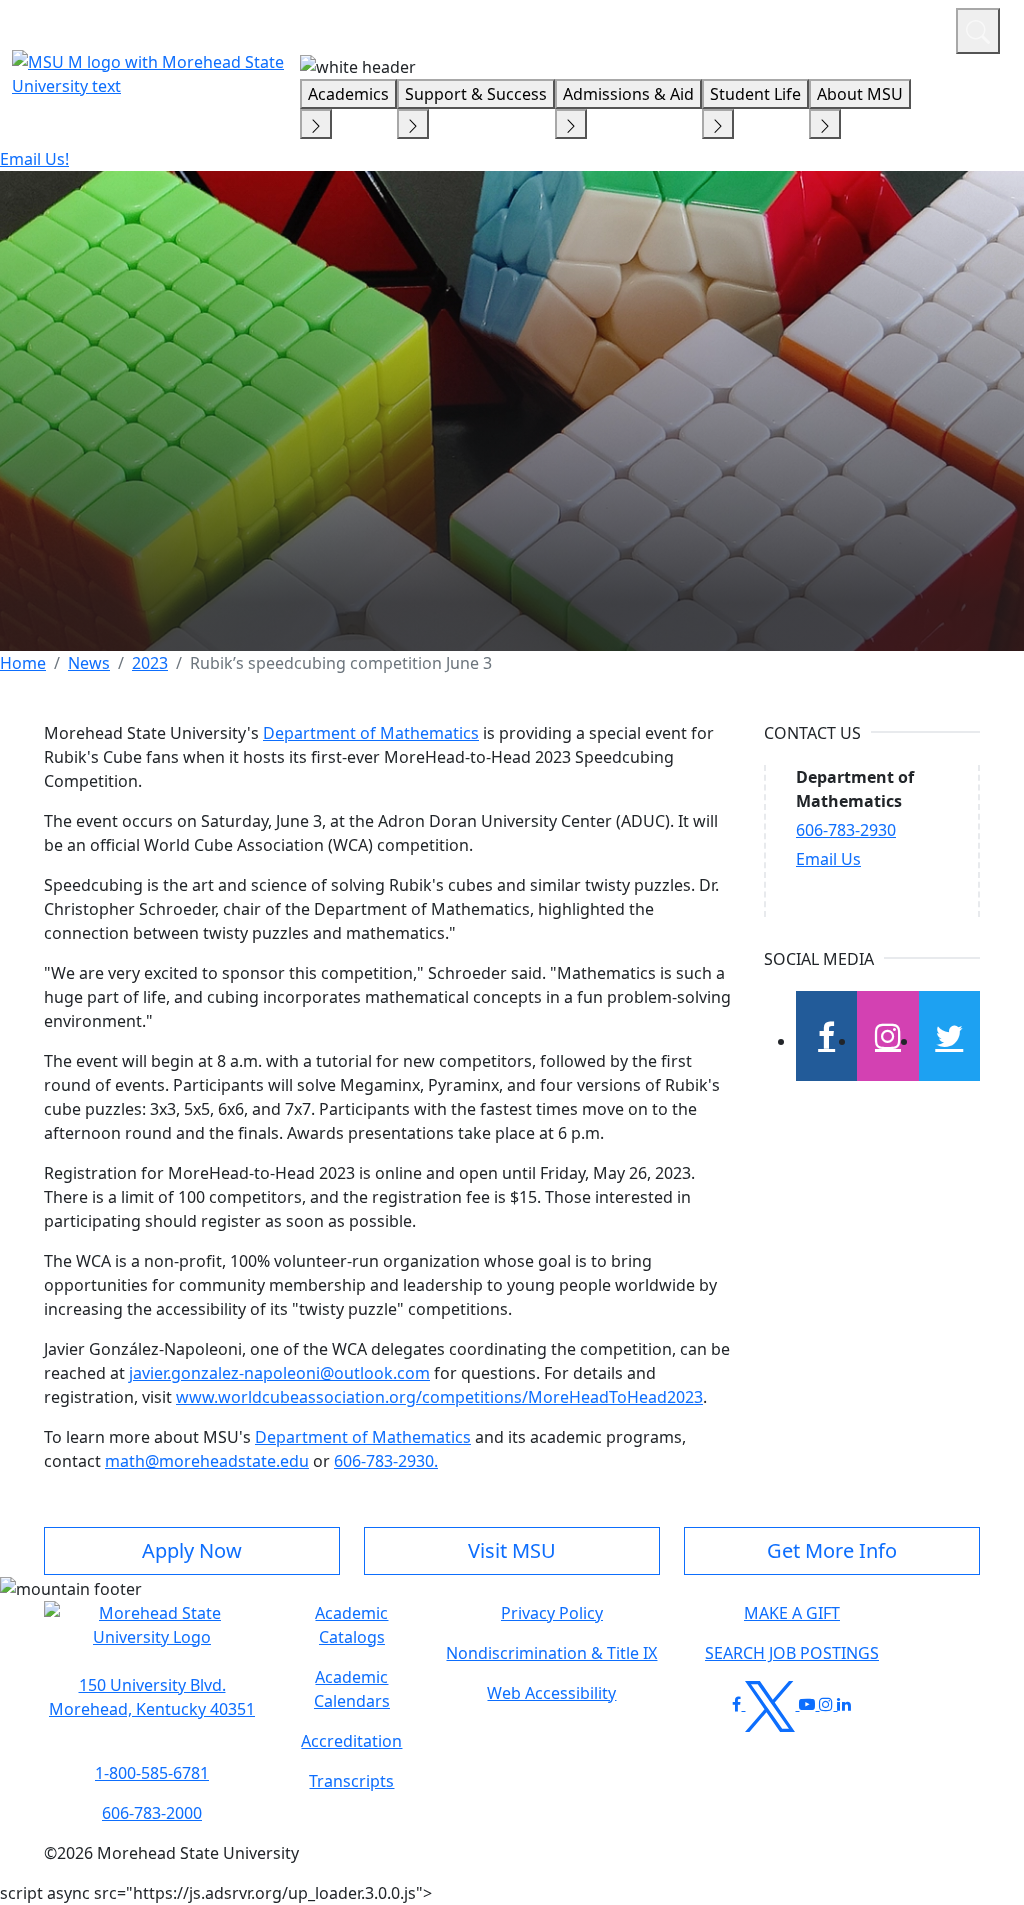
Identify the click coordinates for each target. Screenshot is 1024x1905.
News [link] (89, 663)
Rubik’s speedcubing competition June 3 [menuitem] (341, 663)
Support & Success (476, 94)
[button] (152, 1635)
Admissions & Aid (628, 94)
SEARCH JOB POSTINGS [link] (792, 1653)
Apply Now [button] (192, 1550)
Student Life (755, 94)
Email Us (828, 859)
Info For (559, 28)
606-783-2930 (846, 830)
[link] (152, 1697)
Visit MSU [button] (512, 1550)
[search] (978, 31)
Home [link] (23, 663)
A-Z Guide (806, 28)
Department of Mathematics (371, 733)
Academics (348, 94)
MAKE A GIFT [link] (792, 1613)
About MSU (860, 94)
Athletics (903, 28)
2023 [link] (150, 663)
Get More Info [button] (832, 1550)
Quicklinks (680, 28)
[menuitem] (23, 663)
